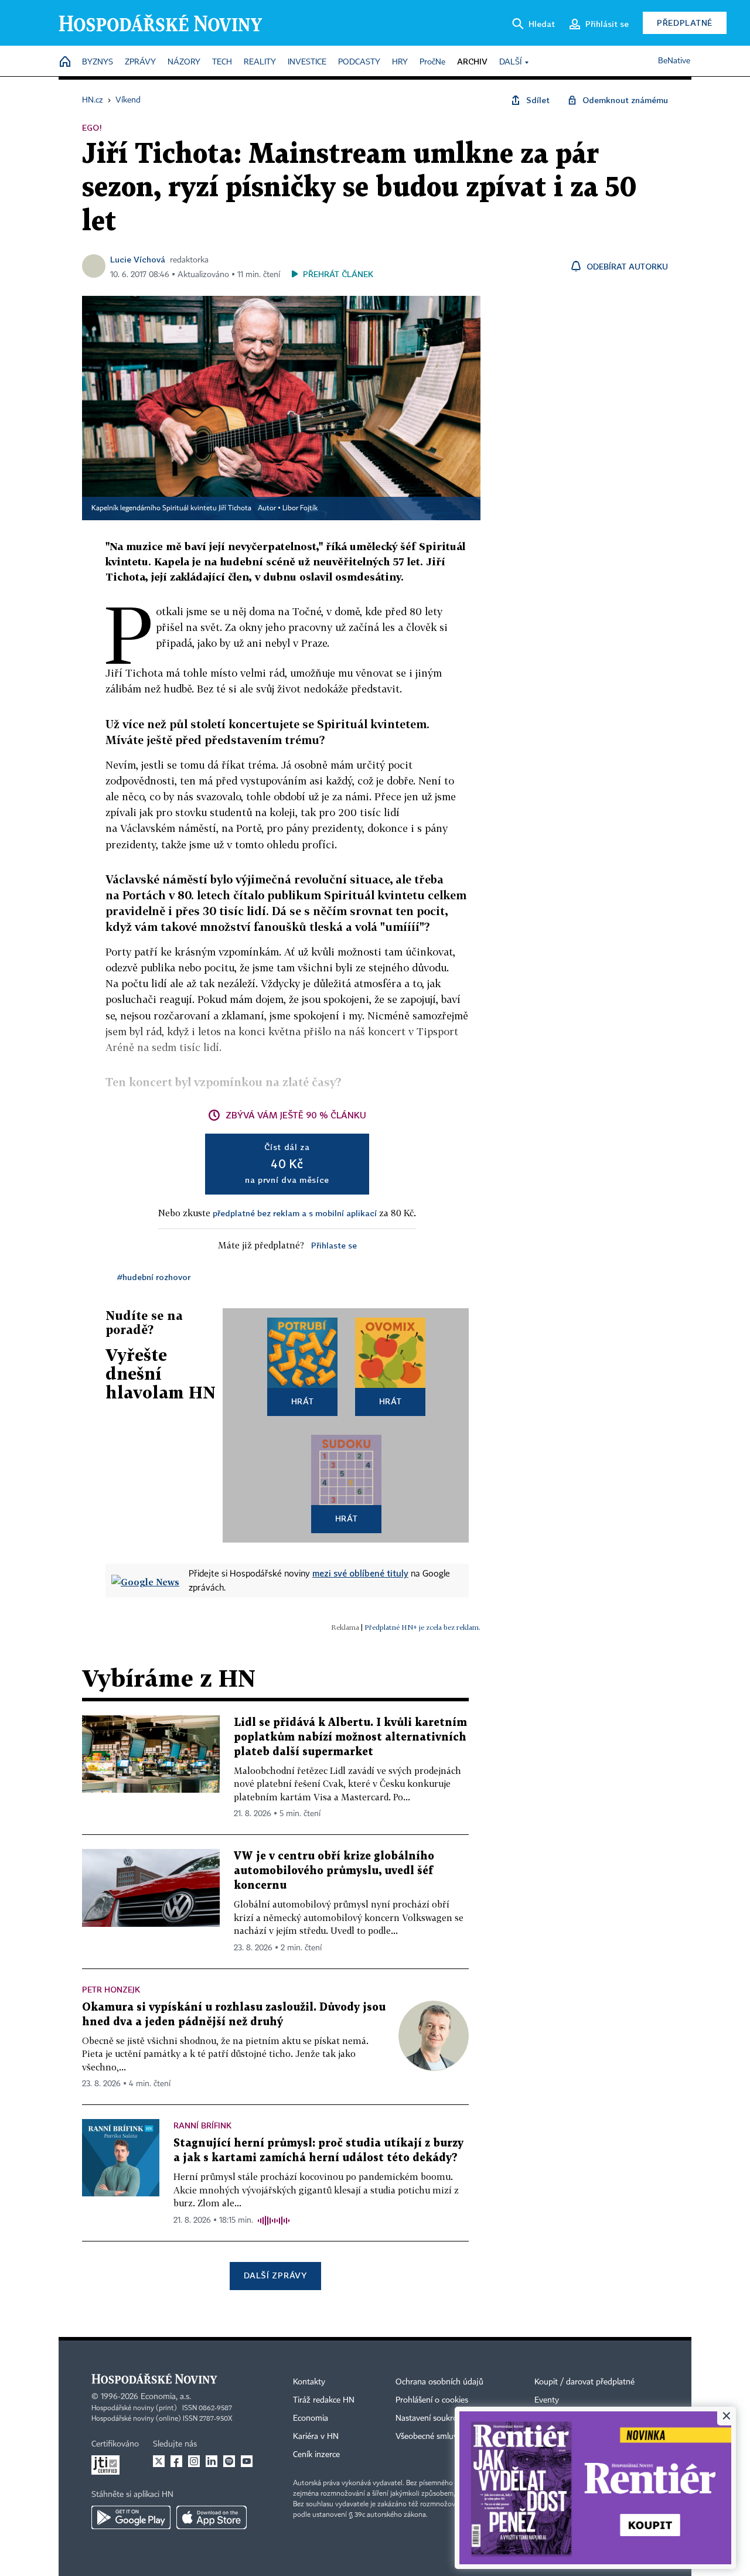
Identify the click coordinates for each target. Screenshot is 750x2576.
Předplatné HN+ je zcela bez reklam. (422, 1627)
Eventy (547, 2400)
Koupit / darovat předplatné (584, 2382)
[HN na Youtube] (247, 2461)
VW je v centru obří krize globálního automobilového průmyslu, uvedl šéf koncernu (334, 1871)
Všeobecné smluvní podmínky (449, 2437)
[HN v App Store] (212, 2517)
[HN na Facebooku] (176, 2461)
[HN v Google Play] (131, 2517)
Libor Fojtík (300, 509)
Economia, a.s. (166, 2397)
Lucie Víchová (138, 259)
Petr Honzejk (111, 1989)
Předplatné (685, 23)
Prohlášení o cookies (432, 2400)
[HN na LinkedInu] (212, 2461)
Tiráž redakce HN (324, 2400)
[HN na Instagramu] (194, 2461)
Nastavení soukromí (431, 2418)
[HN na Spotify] (229, 2461)
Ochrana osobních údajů (439, 2382)
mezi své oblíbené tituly (360, 1573)
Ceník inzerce (316, 2455)
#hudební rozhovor (154, 1277)
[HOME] (65, 62)
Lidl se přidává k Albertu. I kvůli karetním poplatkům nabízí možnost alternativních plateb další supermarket (350, 1737)
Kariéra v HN (316, 2437)
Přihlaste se (334, 1245)
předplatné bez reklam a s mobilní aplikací (295, 1213)
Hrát (303, 1401)
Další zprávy (275, 2275)
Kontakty (309, 2382)
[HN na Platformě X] (159, 2461)
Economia (311, 2418)
